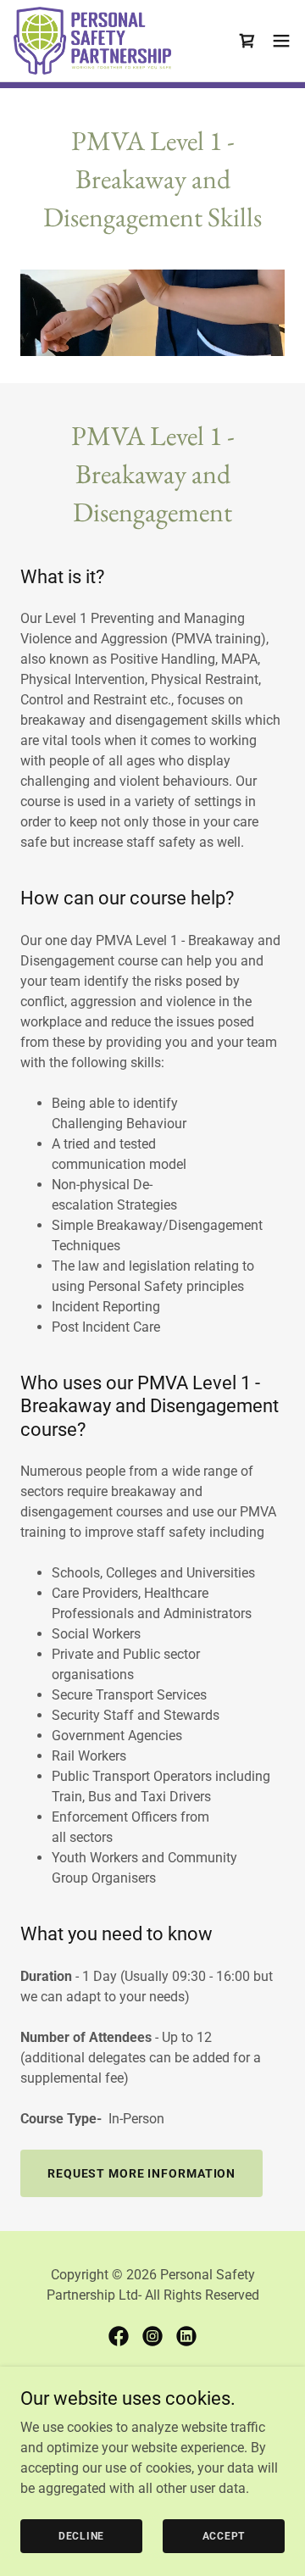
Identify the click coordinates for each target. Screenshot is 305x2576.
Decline (81, 2535)
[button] (281, 41)
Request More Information (141, 2173)
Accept (224, 2535)
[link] (93, 41)
